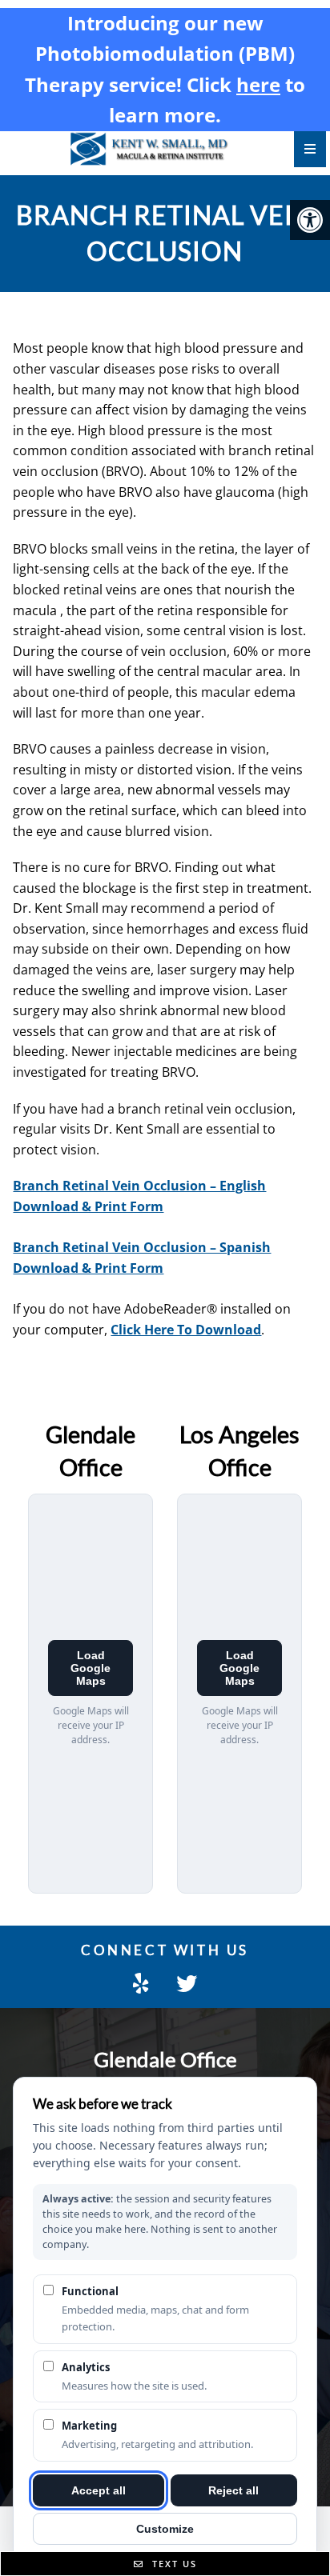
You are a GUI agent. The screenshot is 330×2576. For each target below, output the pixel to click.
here (258, 84)
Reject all (233, 2490)
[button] (310, 220)
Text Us (173, 2564)
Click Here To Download (186, 1330)
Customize (165, 2529)
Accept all (99, 2490)
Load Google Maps (91, 1668)
